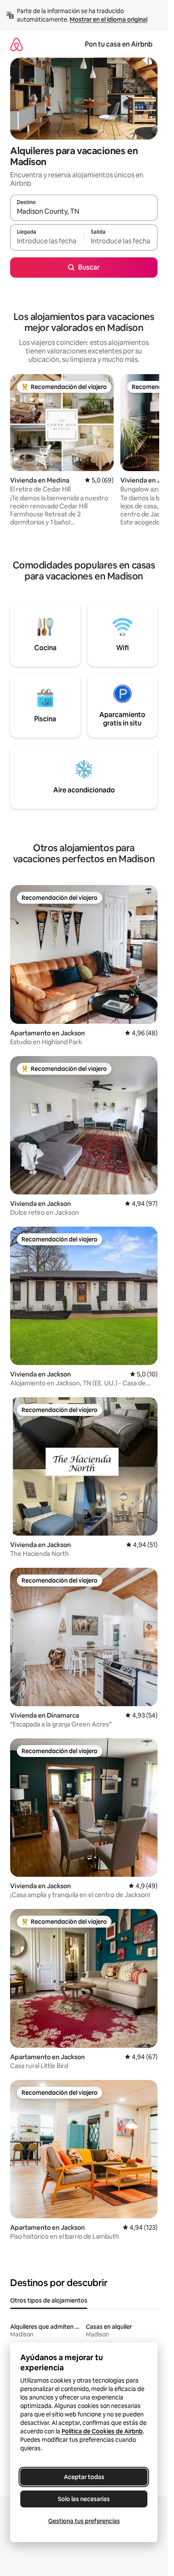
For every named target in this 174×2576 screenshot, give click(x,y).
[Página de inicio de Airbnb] (16, 44)
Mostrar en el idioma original (109, 19)
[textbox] (47, 241)
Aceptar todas (84, 2477)
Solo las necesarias (84, 2499)
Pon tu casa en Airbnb (119, 44)
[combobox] (84, 212)
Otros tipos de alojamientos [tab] (49, 2300)
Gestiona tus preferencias (84, 2521)
